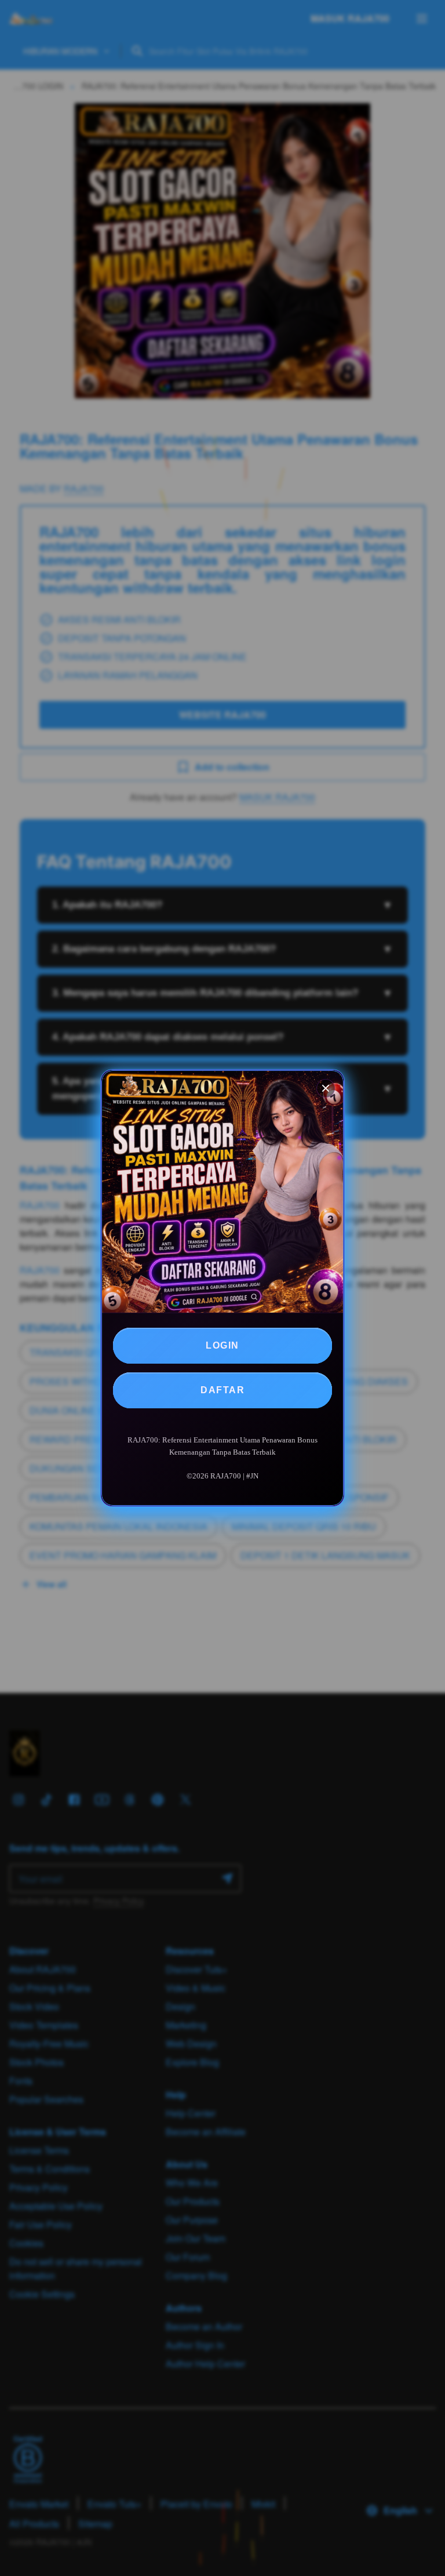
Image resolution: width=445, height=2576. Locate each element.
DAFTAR (222, 1390)
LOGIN (222, 1345)
